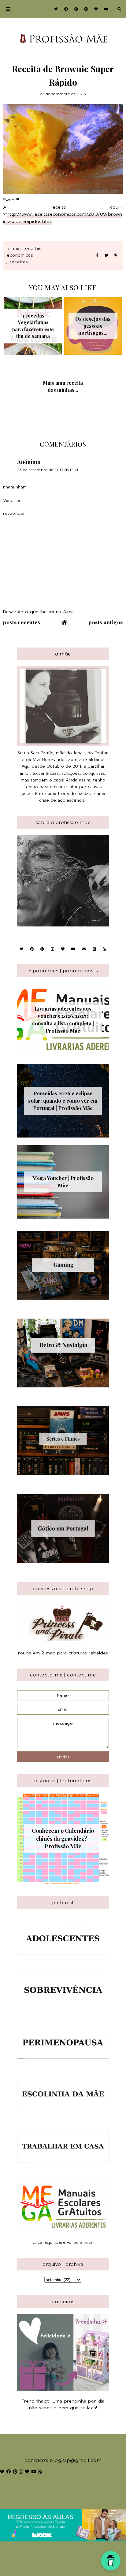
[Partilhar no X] (106, 256)
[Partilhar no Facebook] (97, 256)
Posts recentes (22, 622)
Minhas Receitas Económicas (24, 252)
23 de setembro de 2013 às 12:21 (48, 470)
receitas (19, 262)
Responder (14, 513)
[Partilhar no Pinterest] (116, 256)
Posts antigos (106, 622)
